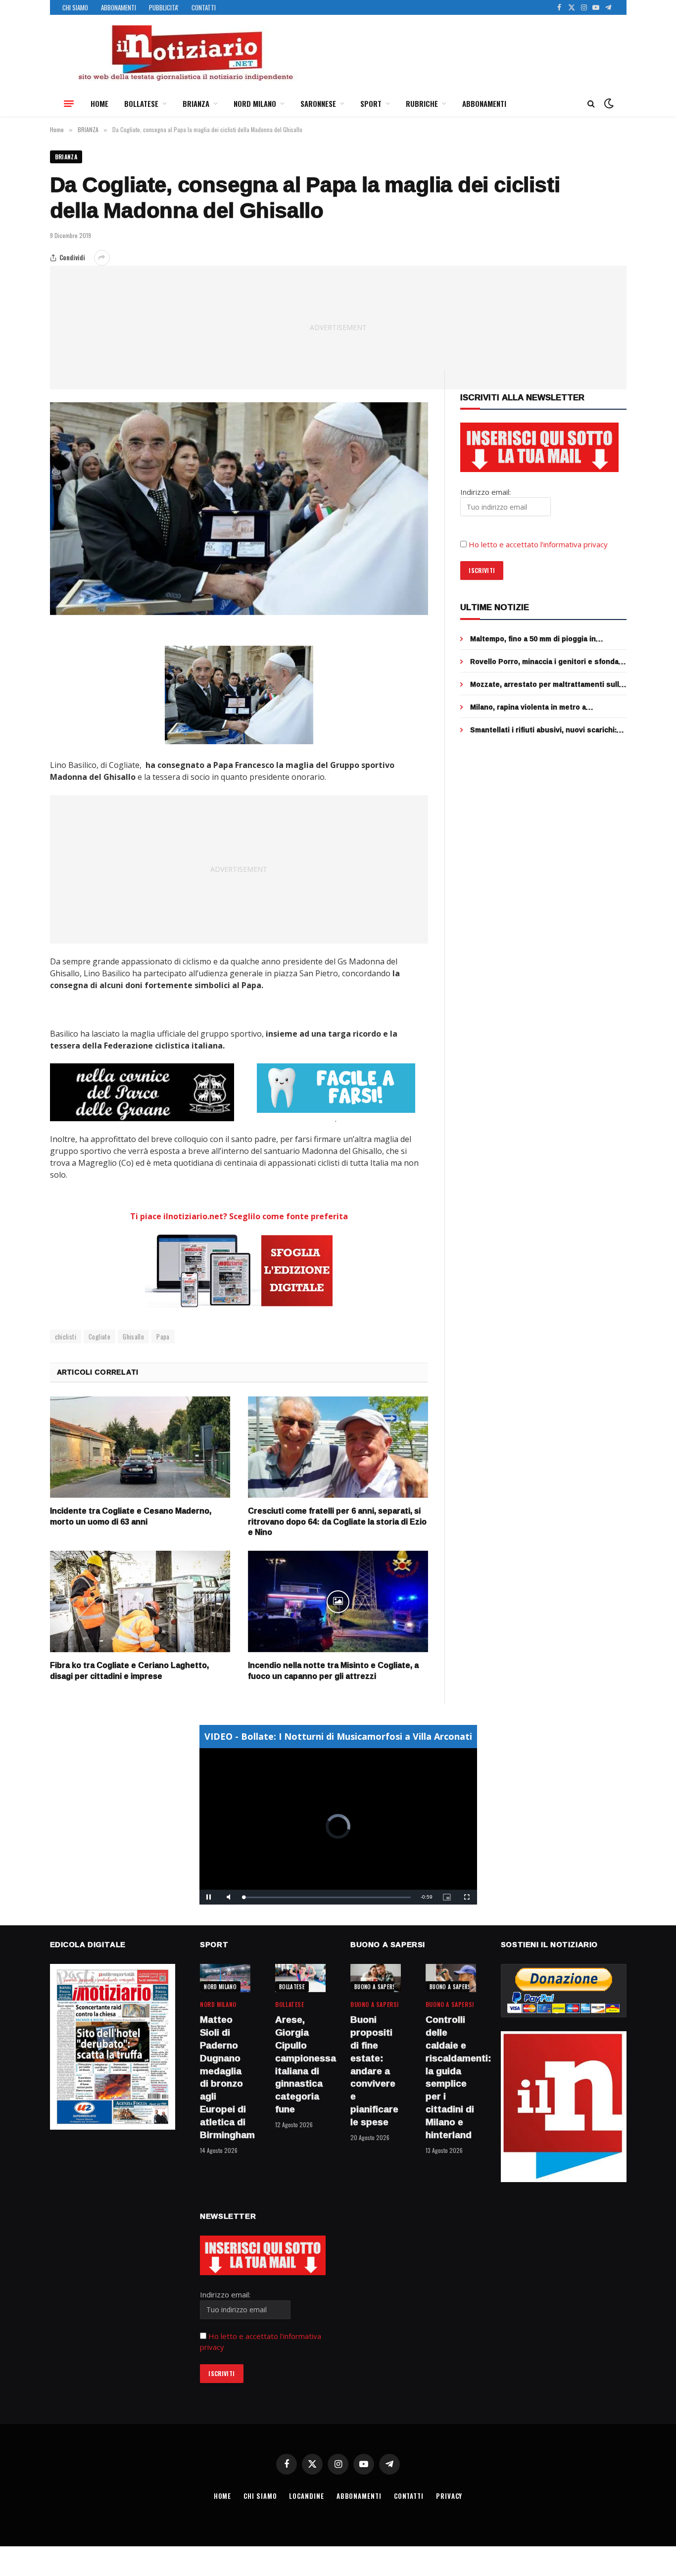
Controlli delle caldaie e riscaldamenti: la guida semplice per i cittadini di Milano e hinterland (451, 2077)
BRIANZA (196, 103)
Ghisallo (133, 1336)
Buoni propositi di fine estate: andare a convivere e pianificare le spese (374, 2071)
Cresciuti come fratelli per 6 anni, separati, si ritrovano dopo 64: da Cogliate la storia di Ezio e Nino (337, 1522)
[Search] (591, 104)
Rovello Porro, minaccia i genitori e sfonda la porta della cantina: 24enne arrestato (544, 662)
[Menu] (69, 103)
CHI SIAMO (75, 7)
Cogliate (99, 1336)
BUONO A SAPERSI (376, 1987)
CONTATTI (204, 7)
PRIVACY (449, 2496)
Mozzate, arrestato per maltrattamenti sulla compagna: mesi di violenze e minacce (547, 684)
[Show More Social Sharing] (102, 258)
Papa (163, 1336)
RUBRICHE (422, 103)
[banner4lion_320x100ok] (142, 1092)
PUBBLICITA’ (164, 7)
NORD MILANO (255, 103)
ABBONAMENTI (119, 7)
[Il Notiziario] (185, 53)
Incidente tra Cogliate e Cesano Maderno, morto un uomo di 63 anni (131, 1517)
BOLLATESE (141, 103)
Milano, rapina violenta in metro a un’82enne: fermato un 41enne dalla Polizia (545, 707)
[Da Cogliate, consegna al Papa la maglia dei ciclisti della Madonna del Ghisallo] (239, 509)
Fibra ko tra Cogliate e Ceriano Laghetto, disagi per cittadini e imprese (129, 1671)
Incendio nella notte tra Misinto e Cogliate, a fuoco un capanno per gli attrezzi (333, 1671)
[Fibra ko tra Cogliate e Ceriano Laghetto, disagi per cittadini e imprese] (140, 1601)
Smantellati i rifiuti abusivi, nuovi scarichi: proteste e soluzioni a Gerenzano (543, 730)
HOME (99, 103)
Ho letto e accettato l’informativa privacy (538, 544)
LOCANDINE (306, 2496)
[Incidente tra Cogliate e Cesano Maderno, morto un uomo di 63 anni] (140, 1447)
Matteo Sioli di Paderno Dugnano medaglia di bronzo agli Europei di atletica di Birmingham (225, 2077)
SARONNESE (318, 103)
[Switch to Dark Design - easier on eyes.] (608, 103)
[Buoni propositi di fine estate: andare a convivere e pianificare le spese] (376, 1978)
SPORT (371, 103)
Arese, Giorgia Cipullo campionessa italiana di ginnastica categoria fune (300, 2065)
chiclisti (66, 1336)
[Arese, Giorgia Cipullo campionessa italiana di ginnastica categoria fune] (300, 1978)
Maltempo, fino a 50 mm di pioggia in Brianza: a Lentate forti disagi (533, 639)
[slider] (327, 1897)
